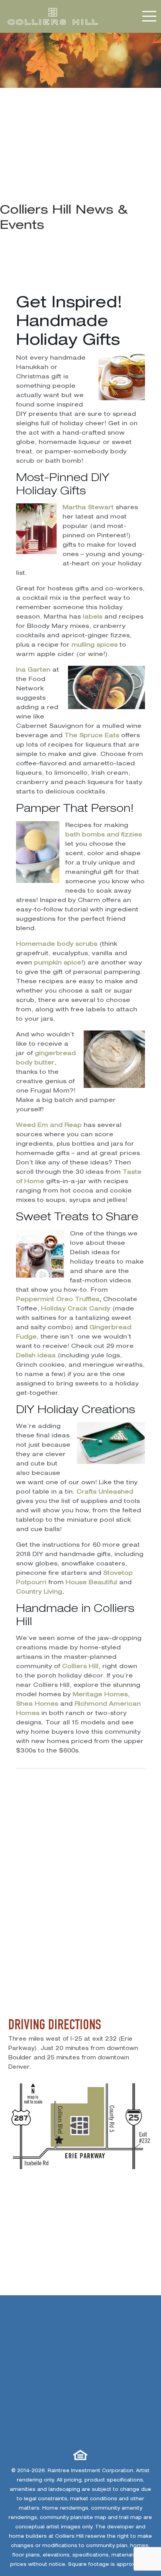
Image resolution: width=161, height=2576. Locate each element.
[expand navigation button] (150, 16)
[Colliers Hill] (53, 17)
